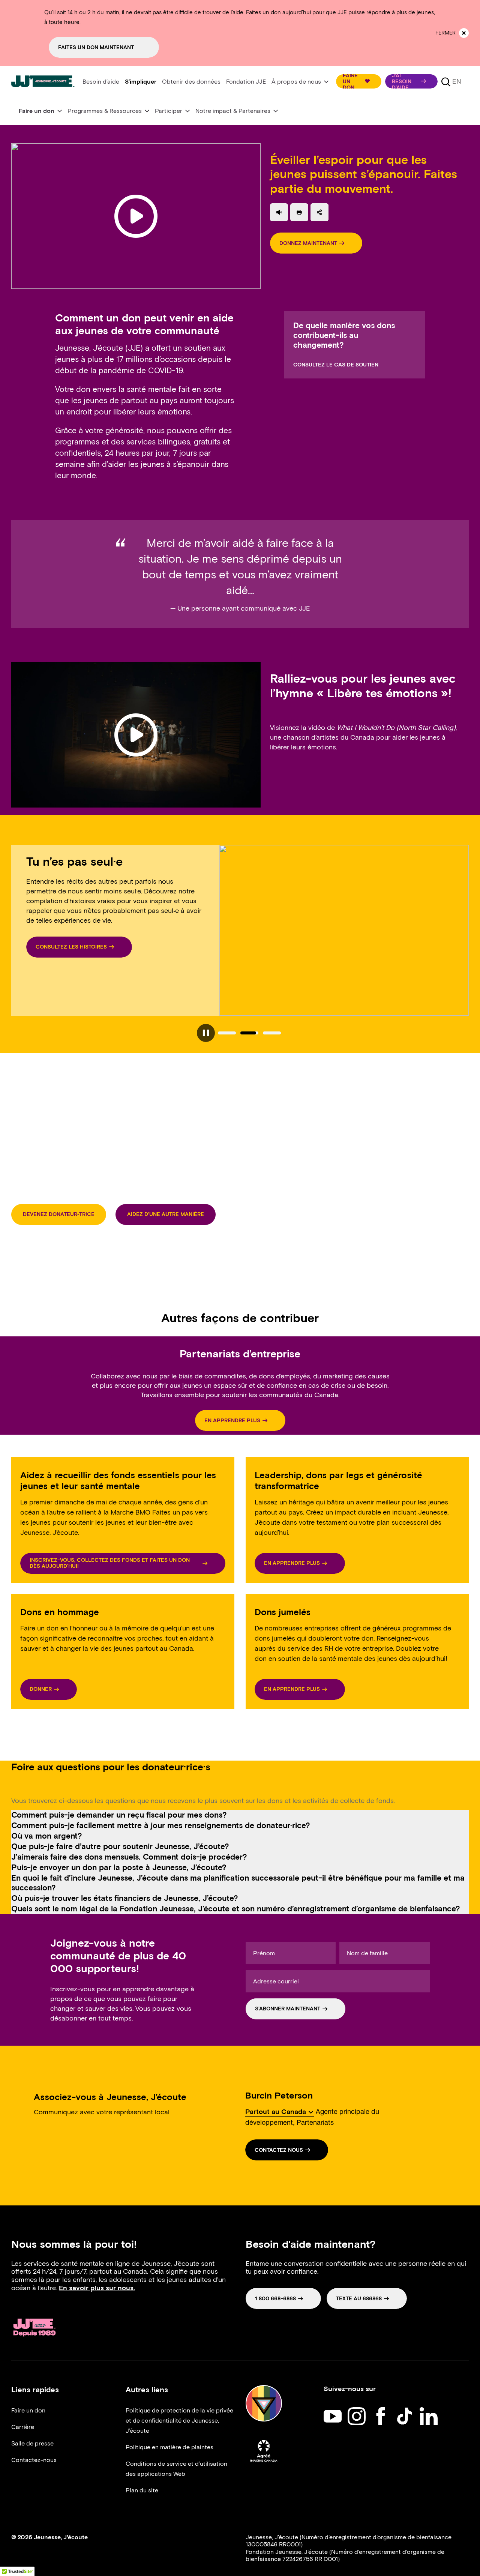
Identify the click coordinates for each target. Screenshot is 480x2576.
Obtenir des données (191, 82)
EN (457, 81)
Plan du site (142, 2490)
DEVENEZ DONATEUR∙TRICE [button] (59, 1214)
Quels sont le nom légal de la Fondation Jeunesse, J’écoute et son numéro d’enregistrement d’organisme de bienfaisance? (236, 1909)
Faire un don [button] (37, 111)
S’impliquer (141, 82)
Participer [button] (169, 111)
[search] (446, 81)
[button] (359, 81)
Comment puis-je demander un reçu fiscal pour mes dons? (119, 1815)
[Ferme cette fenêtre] (464, 33)
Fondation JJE (246, 82)
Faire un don (28, 2410)
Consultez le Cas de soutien (336, 365)
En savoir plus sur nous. (97, 2288)
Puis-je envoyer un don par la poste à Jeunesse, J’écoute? (119, 1867)
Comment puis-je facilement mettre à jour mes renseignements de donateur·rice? (161, 1825)
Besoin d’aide (101, 82)
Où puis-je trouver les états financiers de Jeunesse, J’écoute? (125, 1898)
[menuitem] (101, 82)
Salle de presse (32, 2443)
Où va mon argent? (47, 1836)
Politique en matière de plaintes (169, 2447)
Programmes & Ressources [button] (105, 111)
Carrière (23, 2427)
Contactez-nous (34, 2460)
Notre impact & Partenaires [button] (233, 111)
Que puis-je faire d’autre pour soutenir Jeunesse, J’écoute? (120, 1846)
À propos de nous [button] (296, 82)
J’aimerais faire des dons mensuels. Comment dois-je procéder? (129, 1857)
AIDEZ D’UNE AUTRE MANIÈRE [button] (166, 1214)
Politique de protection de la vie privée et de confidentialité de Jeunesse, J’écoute (179, 2421)
